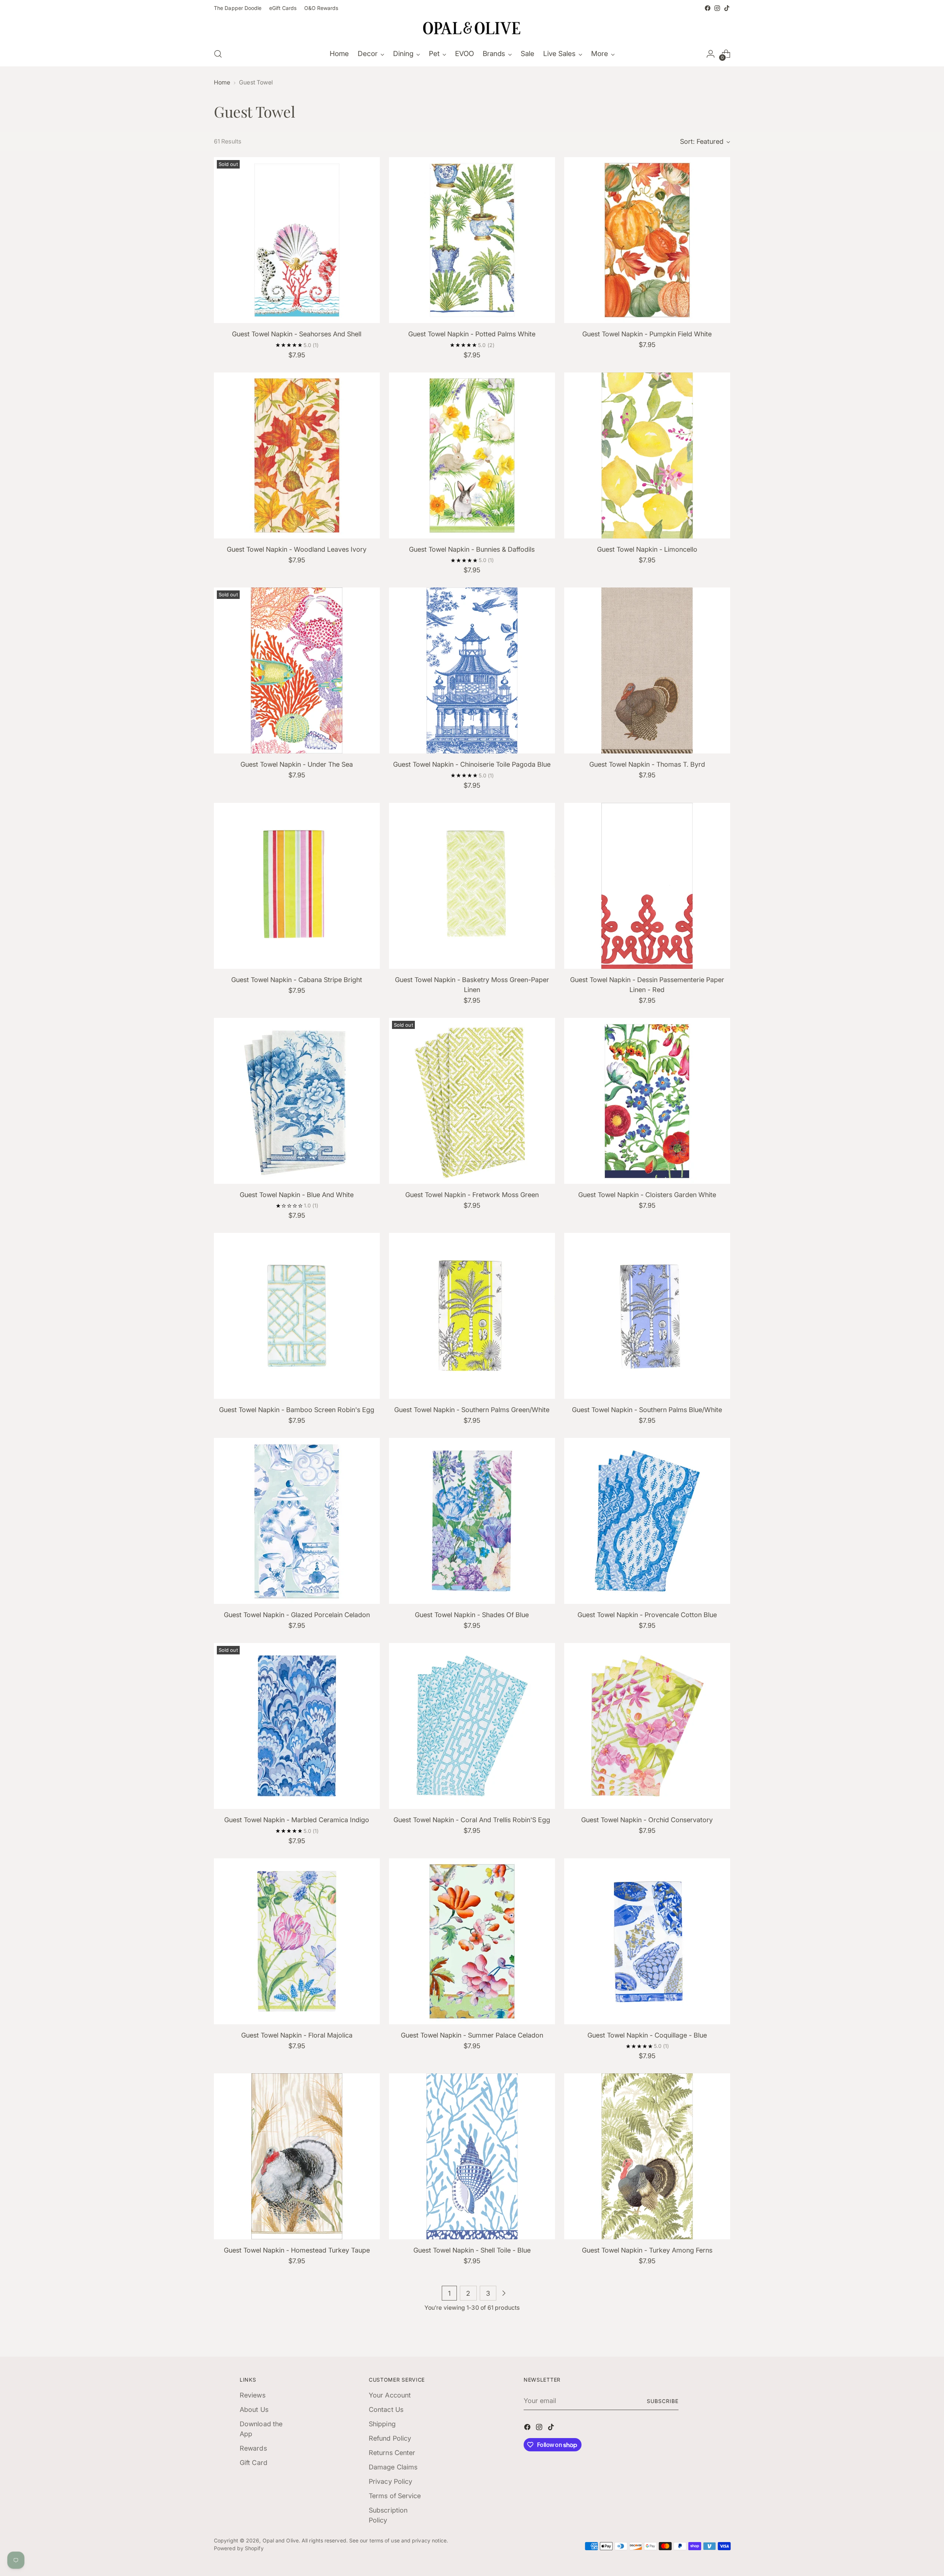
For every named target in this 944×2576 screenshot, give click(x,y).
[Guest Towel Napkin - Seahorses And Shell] (297, 240)
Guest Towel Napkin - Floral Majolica (297, 2035)
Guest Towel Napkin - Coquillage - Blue (647, 2035)
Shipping (382, 2424)
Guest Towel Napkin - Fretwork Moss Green (472, 1195)
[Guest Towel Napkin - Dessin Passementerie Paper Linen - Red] (647, 886)
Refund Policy (390, 2438)
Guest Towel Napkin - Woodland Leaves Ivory (297, 549)
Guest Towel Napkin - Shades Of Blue (472, 1615)
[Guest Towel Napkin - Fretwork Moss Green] (472, 1101)
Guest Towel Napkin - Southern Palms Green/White (472, 1410)
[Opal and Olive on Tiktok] (727, 8)
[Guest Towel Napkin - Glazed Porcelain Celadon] (297, 1521)
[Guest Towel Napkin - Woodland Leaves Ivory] (297, 455)
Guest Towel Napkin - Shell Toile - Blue (472, 2250)
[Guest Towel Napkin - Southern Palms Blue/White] (647, 1316)
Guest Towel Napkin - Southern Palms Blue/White (647, 1410)
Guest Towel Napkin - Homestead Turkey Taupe (297, 2250)
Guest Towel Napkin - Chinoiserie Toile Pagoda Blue (472, 764)
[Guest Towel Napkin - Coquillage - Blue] (647, 1941)
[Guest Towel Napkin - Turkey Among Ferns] (647, 2156)
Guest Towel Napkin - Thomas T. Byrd (647, 764)
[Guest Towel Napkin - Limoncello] (647, 455)
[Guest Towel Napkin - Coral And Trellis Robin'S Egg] (472, 1726)
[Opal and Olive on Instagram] (717, 8)
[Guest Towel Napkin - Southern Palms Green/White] (472, 1316)
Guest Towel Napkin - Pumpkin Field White (647, 334)
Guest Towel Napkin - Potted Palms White (472, 334)
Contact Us (386, 2409)
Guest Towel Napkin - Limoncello (647, 549)
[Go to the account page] (711, 54)
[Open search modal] (218, 54)
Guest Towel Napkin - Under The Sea (297, 764)
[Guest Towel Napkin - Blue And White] (297, 1101)
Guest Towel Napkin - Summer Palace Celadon (472, 2035)
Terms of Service (395, 2496)
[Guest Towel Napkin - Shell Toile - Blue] (472, 2156)
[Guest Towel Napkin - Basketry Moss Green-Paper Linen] (472, 886)
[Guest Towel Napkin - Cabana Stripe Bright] (297, 886)
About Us (254, 2409)
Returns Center (392, 2453)
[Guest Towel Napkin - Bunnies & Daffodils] (472, 455)
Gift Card (254, 2463)
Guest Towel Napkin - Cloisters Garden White (647, 1195)
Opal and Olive (281, 2540)
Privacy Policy (391, 2481)
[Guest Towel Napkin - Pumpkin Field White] (647, 240)
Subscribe (663, 2401)
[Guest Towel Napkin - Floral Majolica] (297, 1941)
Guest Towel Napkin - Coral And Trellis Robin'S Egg (472, 1820)
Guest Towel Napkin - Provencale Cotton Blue (647, 1615)
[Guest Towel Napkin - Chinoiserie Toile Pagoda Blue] (472, 670)
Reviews (253, 2395)
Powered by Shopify (239, 2548)
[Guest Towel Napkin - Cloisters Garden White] (647, 1101)
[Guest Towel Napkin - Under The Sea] (297, 670)
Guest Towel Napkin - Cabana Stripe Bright (297, 980)
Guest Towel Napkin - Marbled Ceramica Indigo (297, 1820)
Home (222, 82)
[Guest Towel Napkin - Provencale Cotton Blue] (647, 1521)
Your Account (390, 2395)
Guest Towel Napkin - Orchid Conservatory (647, 1820)
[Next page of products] (504, 2293)
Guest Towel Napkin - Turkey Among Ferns (647, 2250)
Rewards (253, 2448)
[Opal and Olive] (472, 27)
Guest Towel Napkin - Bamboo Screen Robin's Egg (297, 1410)
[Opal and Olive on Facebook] (708, 8)
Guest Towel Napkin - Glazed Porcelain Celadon (297, 1615)
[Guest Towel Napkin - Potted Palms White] (472, 240)
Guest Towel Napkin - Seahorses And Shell (297, 334)
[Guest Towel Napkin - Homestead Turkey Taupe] (297, 2156)
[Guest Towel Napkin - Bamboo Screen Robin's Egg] (297, 1316)
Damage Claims (393, 2467)
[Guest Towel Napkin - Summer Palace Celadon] (472, 1941)
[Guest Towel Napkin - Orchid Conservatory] (647, 1726)
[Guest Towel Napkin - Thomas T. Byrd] (647, 670)
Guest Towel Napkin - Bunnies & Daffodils (472, 549)
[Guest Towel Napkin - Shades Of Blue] (472, 1521)
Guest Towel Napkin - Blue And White (297, 1195)
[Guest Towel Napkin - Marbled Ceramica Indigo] (297, 1726)
